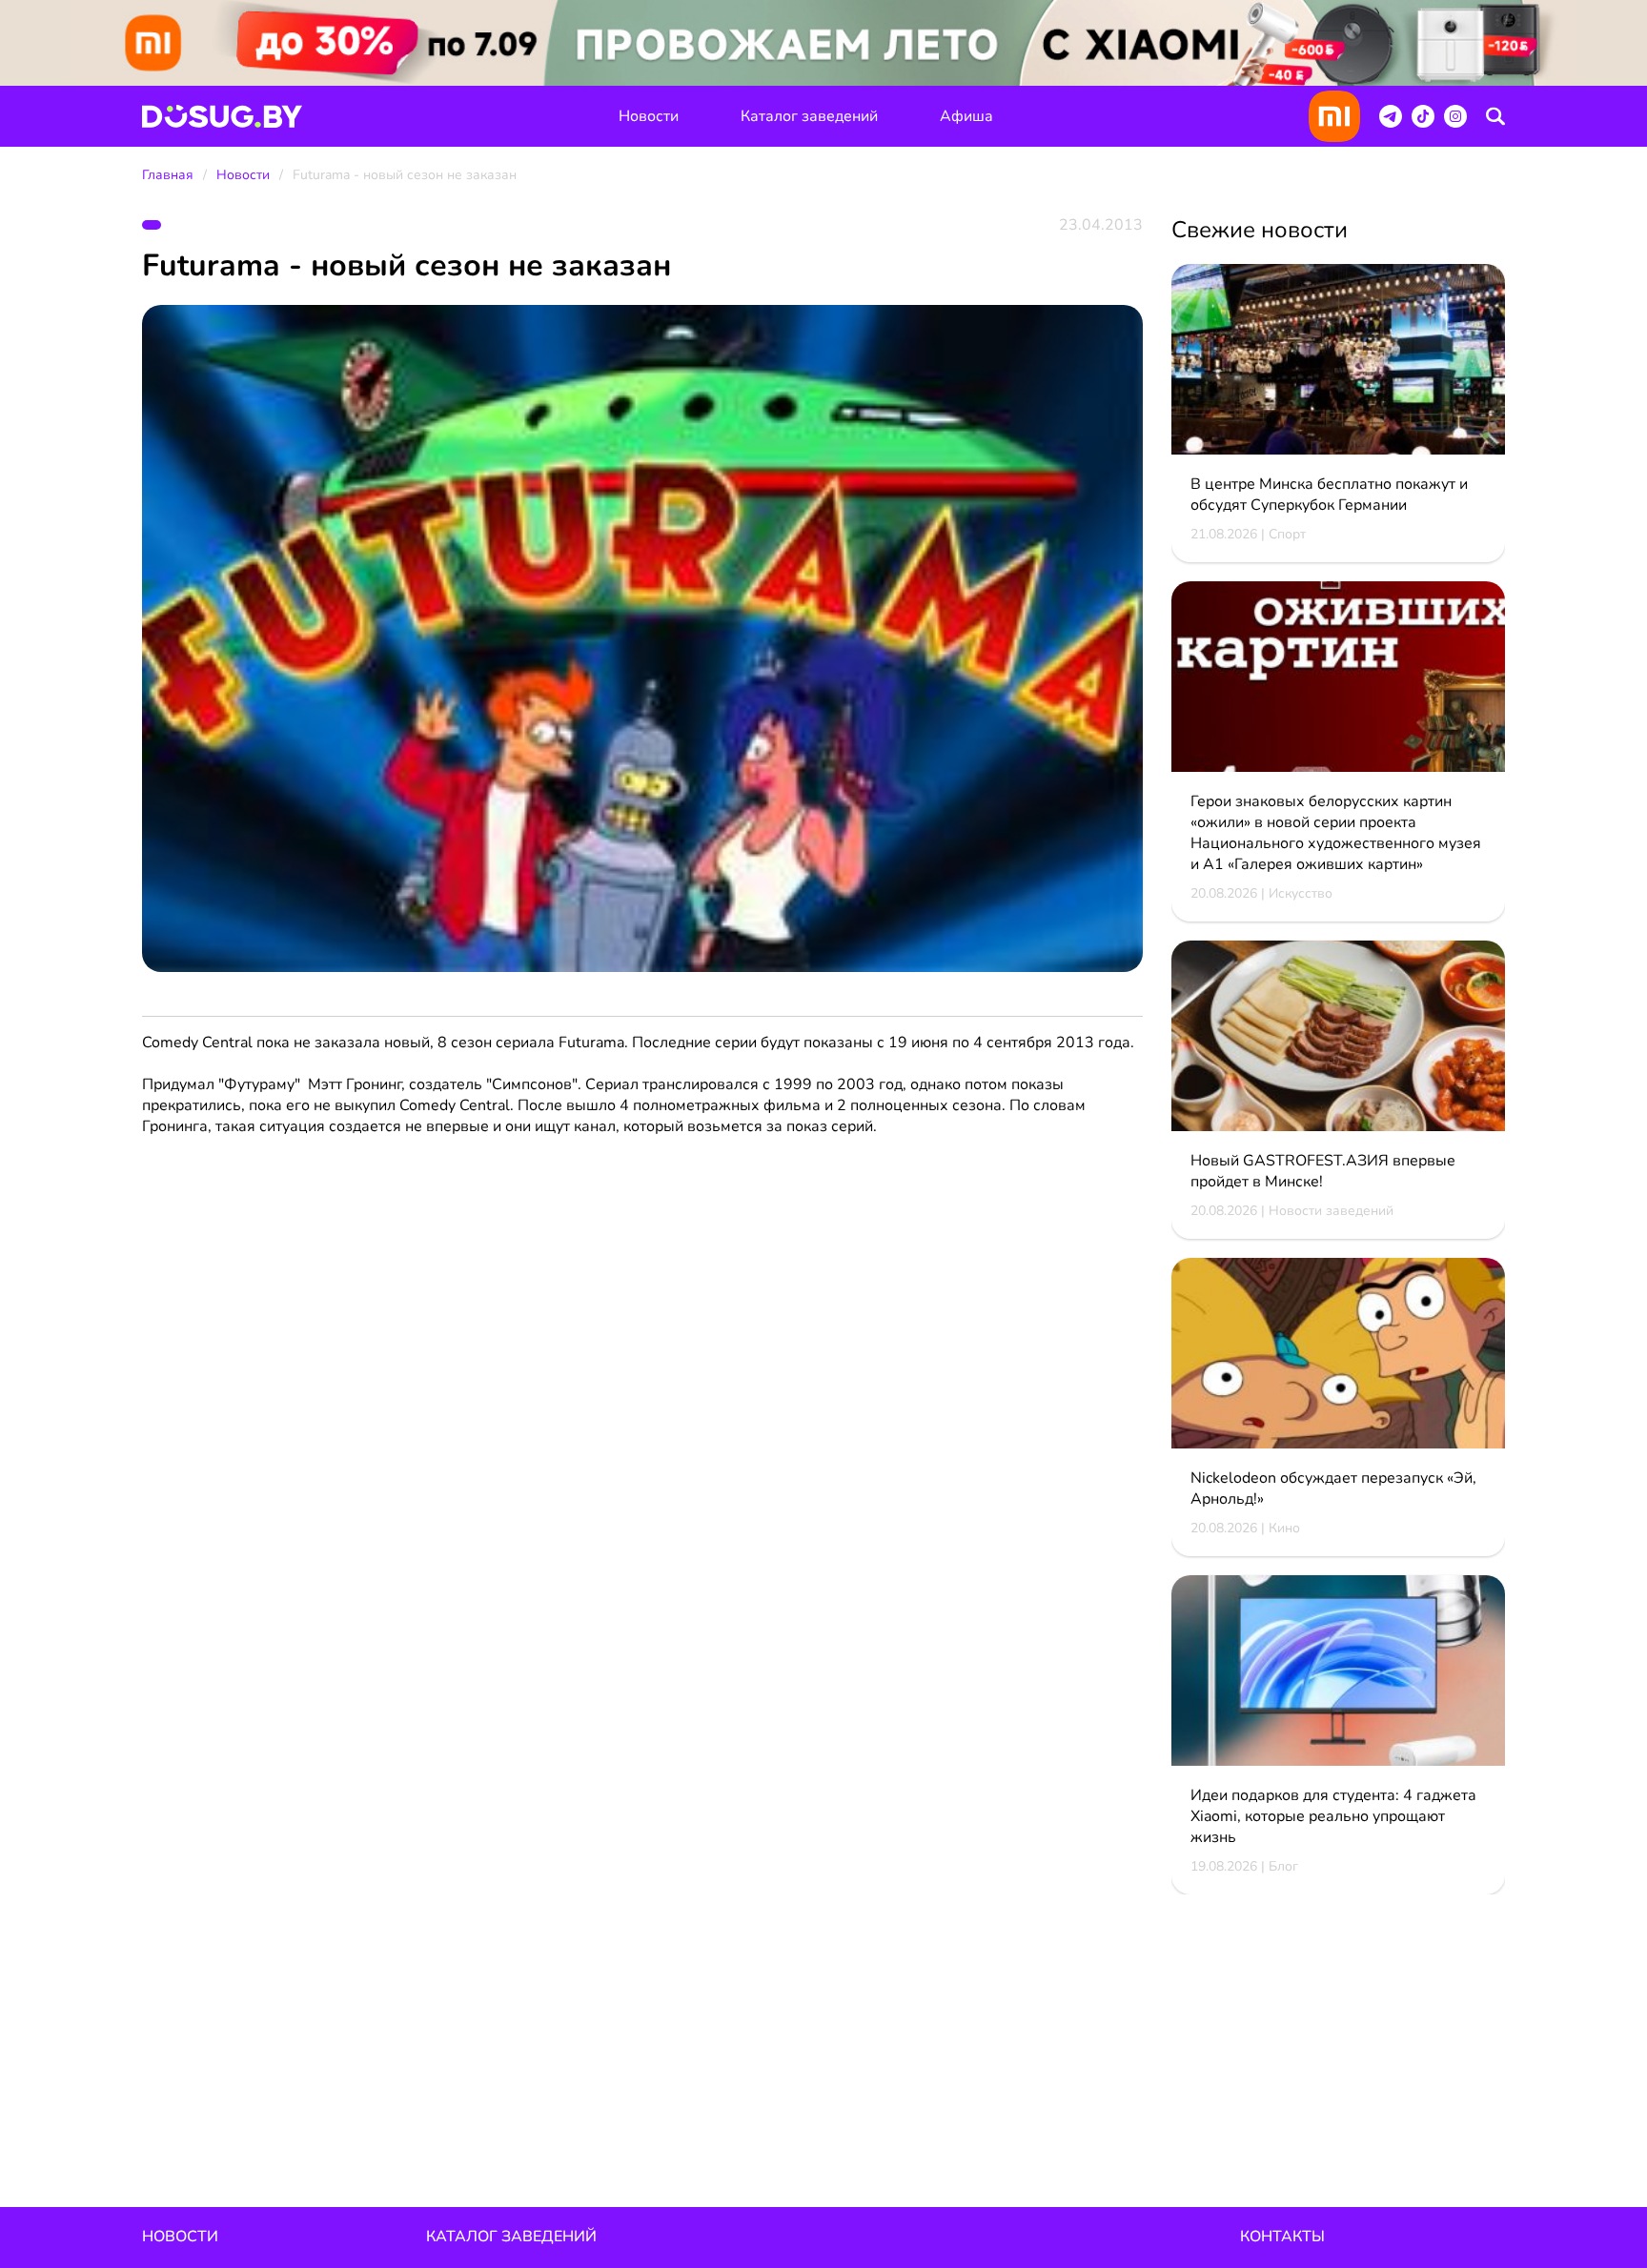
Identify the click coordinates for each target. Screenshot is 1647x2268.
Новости (649, 116)
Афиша (966, 116)
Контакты (1282, 2237)
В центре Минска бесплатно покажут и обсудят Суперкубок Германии (1329, 495)
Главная (168, 175)
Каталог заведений (809, 116)
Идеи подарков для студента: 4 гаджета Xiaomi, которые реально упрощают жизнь (1333, 1816)
